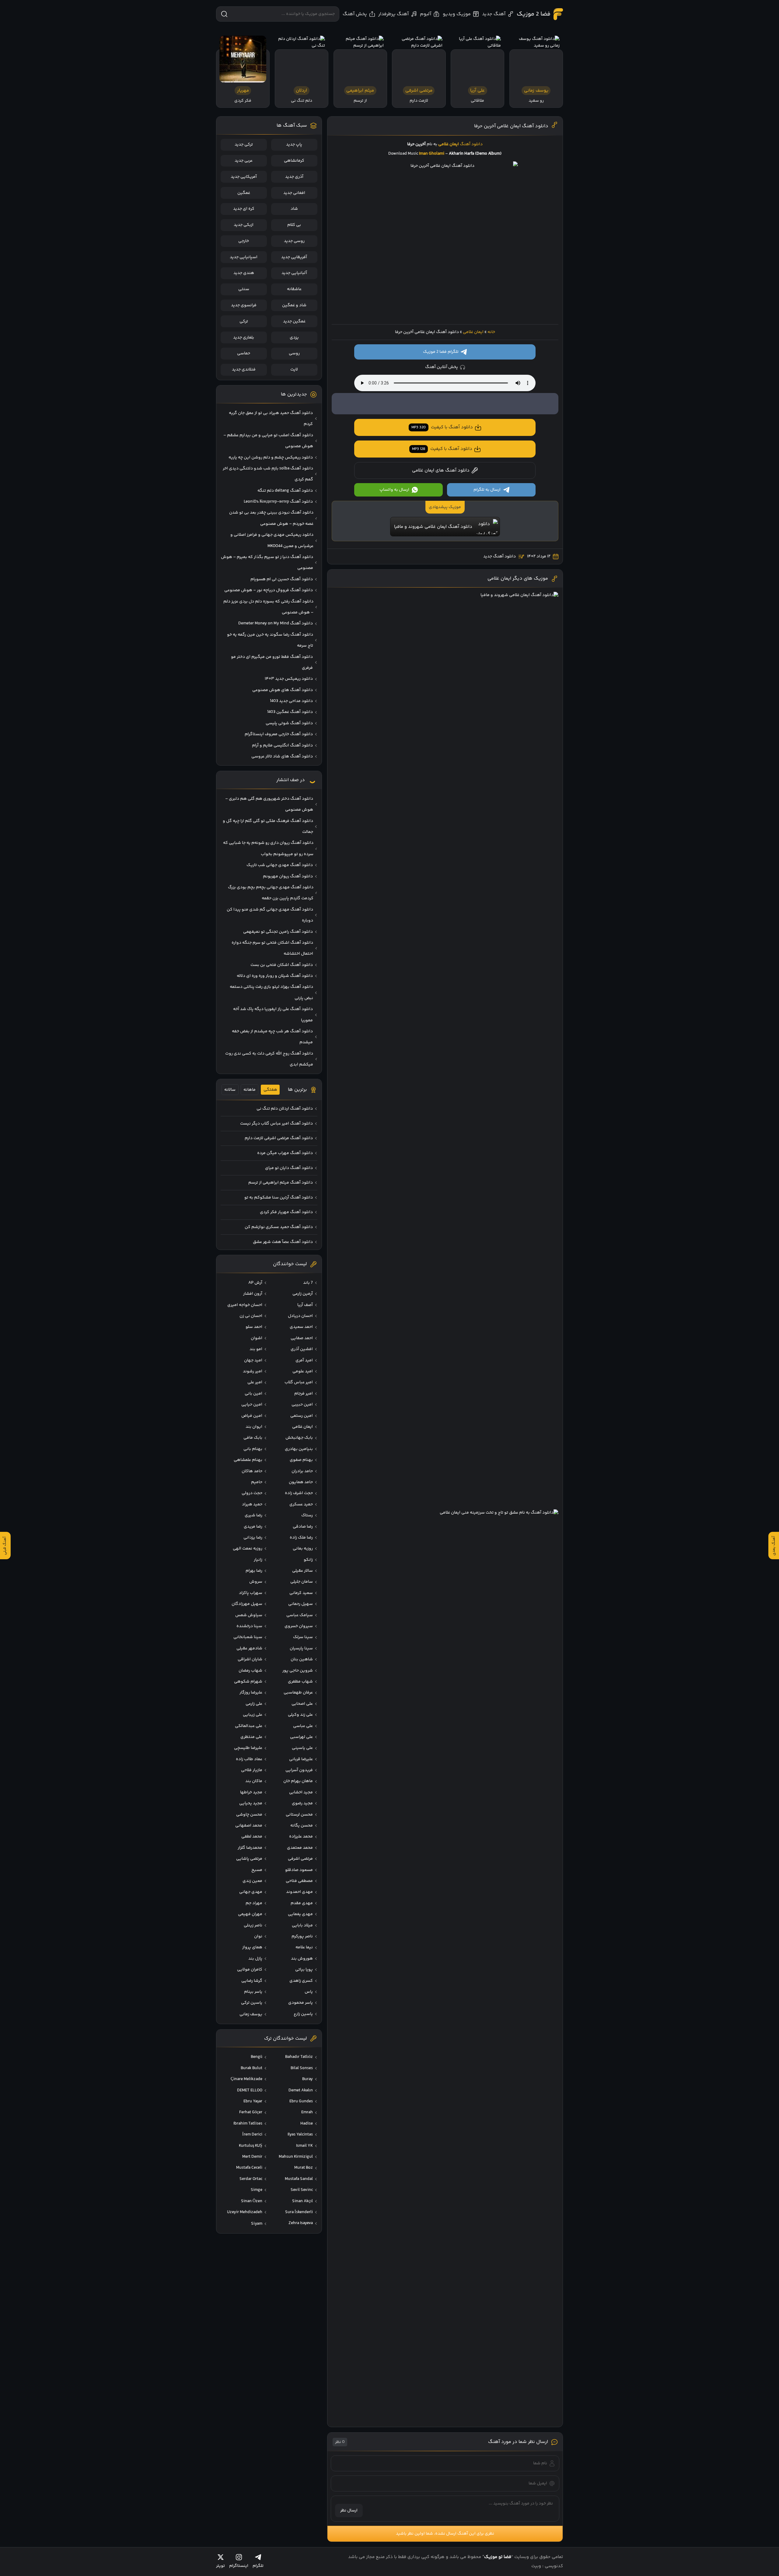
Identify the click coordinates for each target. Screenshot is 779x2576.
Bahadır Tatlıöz (299, 2057)
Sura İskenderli (299, 2212)
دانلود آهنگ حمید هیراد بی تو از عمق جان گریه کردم (271, 419)
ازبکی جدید (244, 225)
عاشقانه (294, 289)
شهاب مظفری (300, 1682)
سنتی (244, 289)
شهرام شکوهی (248, 1682)
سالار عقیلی (302, 1571)
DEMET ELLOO (250, 2090)
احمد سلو (254, 1327)
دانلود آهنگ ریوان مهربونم (288, 876)
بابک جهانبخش (299, 1438)
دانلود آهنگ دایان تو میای (289, 1168)
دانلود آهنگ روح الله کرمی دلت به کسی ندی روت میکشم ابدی (269, 1059)
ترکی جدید (244, 145)
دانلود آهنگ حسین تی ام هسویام (282, 579)
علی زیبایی (253, 1715)
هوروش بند (302, 1959)
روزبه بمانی (303, 1549)
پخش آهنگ (355, 14)
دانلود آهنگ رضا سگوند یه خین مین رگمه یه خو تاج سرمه (270, 640)
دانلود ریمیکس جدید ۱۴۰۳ (289, 679)
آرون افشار (253, 1294)
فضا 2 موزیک (534, 14)
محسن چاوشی (249, 1815)
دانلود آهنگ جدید (500, 556)
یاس (309, 1992)
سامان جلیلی (302, 1582)
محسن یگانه (302, 1826)
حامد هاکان (252, 1471)
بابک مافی (253, 1438)
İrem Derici (252, 2135)
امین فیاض (252, 1416)
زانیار (258, 1560)
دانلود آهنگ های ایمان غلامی (441, 470)
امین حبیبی (302, 1405)
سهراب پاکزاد (251, 1593)
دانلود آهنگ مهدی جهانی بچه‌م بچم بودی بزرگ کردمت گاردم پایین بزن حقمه (271, 893)
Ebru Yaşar (253, 2101)
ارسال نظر (349, 2511)
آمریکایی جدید (244, 177)
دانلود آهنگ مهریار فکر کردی (286, 1212)
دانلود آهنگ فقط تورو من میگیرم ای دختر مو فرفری (272, 662)
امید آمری (304, 1360)
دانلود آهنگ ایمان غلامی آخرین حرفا (511, 126)
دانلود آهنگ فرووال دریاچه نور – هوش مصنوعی (269, 590)
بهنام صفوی (301, 1460)
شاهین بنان (302, 1659)
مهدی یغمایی (300, 1914)
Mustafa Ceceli (249, 2168)
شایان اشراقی (250, 1659)
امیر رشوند (253, 1371)
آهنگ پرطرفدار (393, 14)
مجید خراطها (251, 1792)
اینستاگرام (239, 2566)
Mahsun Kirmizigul (296, 2157)
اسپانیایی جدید (244, 257)
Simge (257, 2190)
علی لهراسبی (301, 1737)
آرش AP (255, 1283)
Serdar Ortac (251, 2179)
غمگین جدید (294, 321)
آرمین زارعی (303, 1294)
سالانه (230, 1090)
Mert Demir (252, 2157)
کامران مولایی (250, 1970)
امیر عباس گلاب (299, 1382)
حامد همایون (301, 1482)
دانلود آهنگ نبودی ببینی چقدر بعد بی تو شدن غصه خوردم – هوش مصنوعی (271, 518)
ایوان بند (254, 1427)
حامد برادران (302, 1471)
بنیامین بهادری (299, 1449)
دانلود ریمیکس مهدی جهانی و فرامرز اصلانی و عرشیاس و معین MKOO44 (272, 540)
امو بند (256, 1349)
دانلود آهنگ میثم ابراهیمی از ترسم (281, 1183)
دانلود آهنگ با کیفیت (442, 427)
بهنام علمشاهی (248, 1460)
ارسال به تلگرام (487, 490)
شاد (294, 209)
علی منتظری (251, 1737)
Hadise (307, 2124)
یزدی (294, 338)
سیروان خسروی (299, 1626)
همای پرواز (252, 1947)
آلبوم (426, 14)
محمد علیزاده (301, 1837)
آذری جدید (294, 177)
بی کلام (294, 225)
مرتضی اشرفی (300, 1859)
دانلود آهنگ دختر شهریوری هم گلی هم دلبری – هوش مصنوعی (269, 804)
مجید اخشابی (301, 1792)
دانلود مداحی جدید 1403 (291, 701)
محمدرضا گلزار (250, 1848)
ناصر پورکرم (302, 1936)
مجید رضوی (302, 1803)
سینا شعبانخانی (248, 1637)
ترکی (244, 321)
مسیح (257, 1870)
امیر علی (255, 1382)
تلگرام (258, 2566)
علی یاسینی (302, 1748)
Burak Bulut (252, 2068)
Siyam (257, 2224)
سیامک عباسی (300, 1615)
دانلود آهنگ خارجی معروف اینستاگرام (279, 734)
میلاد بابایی (302, 1925)
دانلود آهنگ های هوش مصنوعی (283, 690)
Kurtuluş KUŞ (251, 2146)
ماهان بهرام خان (298, 1781)
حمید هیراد (252, 1504)
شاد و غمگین (294, 305)
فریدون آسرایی (299, 1770)
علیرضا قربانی (301, 1759)
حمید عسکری (301, 1504)
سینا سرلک (303, 1637)
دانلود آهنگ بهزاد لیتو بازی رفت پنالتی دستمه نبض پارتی (271, 992)
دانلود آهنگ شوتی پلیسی (289, 723)
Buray (307, 2079)
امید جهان (253, 1360)
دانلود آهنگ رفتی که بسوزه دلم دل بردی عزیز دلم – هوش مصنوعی (268, 607)
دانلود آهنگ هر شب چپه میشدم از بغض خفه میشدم (272, 1037)
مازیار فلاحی (252, 1770)
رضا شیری (253, 1515)
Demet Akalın (301, 2090)
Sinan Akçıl (302, 2201)
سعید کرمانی (301, 1593)
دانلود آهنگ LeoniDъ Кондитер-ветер (278, 502)
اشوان (257, 1338)
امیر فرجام (304, 1394)
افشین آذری (302, 1349)
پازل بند (255, 1959)
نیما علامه (304, 1947)
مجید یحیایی (251, 1803)
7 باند (308, 1283)
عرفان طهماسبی (298, 1693)
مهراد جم (254, 1903)
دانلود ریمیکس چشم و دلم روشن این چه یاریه (271, 458)
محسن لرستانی (299, 1815)
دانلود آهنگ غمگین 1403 (290, 712)
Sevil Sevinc (302, 2190)
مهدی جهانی (251, 1892)
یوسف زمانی (251, 2014)
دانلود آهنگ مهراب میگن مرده (285, 1153)
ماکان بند (254, 1781)
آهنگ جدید (494, 14)
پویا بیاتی (304, 1970)
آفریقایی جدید (294, 257)
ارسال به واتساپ (394, 490)
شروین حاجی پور (298, 1671)
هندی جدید (244, 273)
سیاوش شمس (249, 1615)
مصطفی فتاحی (299, 1881)
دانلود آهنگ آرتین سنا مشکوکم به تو (279, 1198)
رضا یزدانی (253, 1538)
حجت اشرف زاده (299, 1493)
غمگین (244, 193)
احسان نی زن (251, 1316)
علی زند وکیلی (300, 1715)
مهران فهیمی (250, 1914)
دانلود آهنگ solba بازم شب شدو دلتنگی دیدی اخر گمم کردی (268, 474)
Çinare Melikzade (246, 2079)
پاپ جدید (294, 145)
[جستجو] (224, 14)
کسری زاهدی (301, 1981)
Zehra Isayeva (301, 2223)
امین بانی (253, 1394)
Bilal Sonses (302, 2068)
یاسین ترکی (252, 2003)
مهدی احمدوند (299, 1892)
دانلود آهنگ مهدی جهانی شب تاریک (280, 865)
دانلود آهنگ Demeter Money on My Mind (276, 623)
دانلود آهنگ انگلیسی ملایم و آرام (282, 746)
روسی (294, 353)
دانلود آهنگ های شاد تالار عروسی (282, 756)
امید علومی (303, 1371)
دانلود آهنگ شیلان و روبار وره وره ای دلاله (275, 976)
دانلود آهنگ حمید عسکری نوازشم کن (279, 1227)
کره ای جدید (244, 209)
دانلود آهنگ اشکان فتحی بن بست (282, 965)
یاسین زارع (303, 2014)
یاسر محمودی (300, 2003)
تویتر (220, 2566)
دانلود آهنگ (471, 144)
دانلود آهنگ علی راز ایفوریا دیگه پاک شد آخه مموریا (273, 1015)
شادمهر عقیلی (249, 1648)
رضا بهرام (254, 1571)
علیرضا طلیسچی (248, 1748)
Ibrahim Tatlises (248, 2124)
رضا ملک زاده (301, 1538)
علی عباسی (303, 1726)
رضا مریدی (253, 1527)
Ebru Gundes (301, 2101)
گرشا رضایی (252, 1981)
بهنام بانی (253, 1449)
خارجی (244, 241)
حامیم (257, 1482)
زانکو (308, 1560)
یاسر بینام (253, 1992)
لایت (294, 370)
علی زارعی (254, 1704)
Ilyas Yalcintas (300, 2135)
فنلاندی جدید (244, 370)
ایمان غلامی (473, 332)
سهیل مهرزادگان (247, 1604)
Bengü (257, 2057)
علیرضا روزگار (251, 1693)
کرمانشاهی (294, 161)
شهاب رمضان (250, 1671)
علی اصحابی (302, 1704)
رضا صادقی (303, 1527)
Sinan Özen (252, 2201)
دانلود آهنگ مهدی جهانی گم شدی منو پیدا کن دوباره (270, 915)
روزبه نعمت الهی (248, 1549)
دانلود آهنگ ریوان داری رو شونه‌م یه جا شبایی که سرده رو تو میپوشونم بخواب (268, 848)
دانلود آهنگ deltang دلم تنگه (285, 491)
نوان (258, 1936)
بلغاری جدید (244, 338)
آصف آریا (305, 1305)
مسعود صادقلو (299, 1870)
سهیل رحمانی (300, 1604)
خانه (491, 332)
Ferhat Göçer (251, 2112)
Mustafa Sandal (299, 2179)
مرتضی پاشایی (249, 1859)
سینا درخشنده (249, 1626)
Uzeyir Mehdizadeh (245, 2212)
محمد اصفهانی (249, 1826)
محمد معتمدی (300, 1848)
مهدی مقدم (302, 1903)
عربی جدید (244, 161)
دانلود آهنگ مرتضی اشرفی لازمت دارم (279, 1138)
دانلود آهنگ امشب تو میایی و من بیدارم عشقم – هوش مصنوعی (268, 441)
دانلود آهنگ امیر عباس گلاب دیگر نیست (276, 1124)
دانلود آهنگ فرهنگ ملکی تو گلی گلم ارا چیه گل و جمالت (268, 826)
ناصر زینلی (253, 1925)
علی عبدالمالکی (249, 1726)
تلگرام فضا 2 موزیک (441, 352)
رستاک (307, 1515)
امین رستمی (302, 1416)
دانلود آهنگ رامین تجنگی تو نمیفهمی (278, 932)
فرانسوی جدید (244, 305)
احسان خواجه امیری (245, 1305)
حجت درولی (252, 1493)
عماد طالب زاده (249, 1759)
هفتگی (270, 1090)
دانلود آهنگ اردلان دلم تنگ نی (285, 1109)
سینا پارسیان (301, 1648)
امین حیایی (252, 1405)
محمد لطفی (252, 1837)
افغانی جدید (294, 193)
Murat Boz (304, 2168)
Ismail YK (304, 2146)
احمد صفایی (302, 1338)
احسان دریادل (300, 1316)
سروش (256, 1582)
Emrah (307, 2112)
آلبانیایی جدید (294, 273)
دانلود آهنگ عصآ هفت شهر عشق (283, 1242)
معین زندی (252, 1881)
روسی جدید (294, 241)
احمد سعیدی (301, 1327)
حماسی (244, 353)
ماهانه (250, 1090)
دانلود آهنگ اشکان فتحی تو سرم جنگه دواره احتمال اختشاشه (272, 948)
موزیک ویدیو (457, 14)
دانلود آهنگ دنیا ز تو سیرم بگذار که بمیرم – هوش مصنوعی (267, 563)
